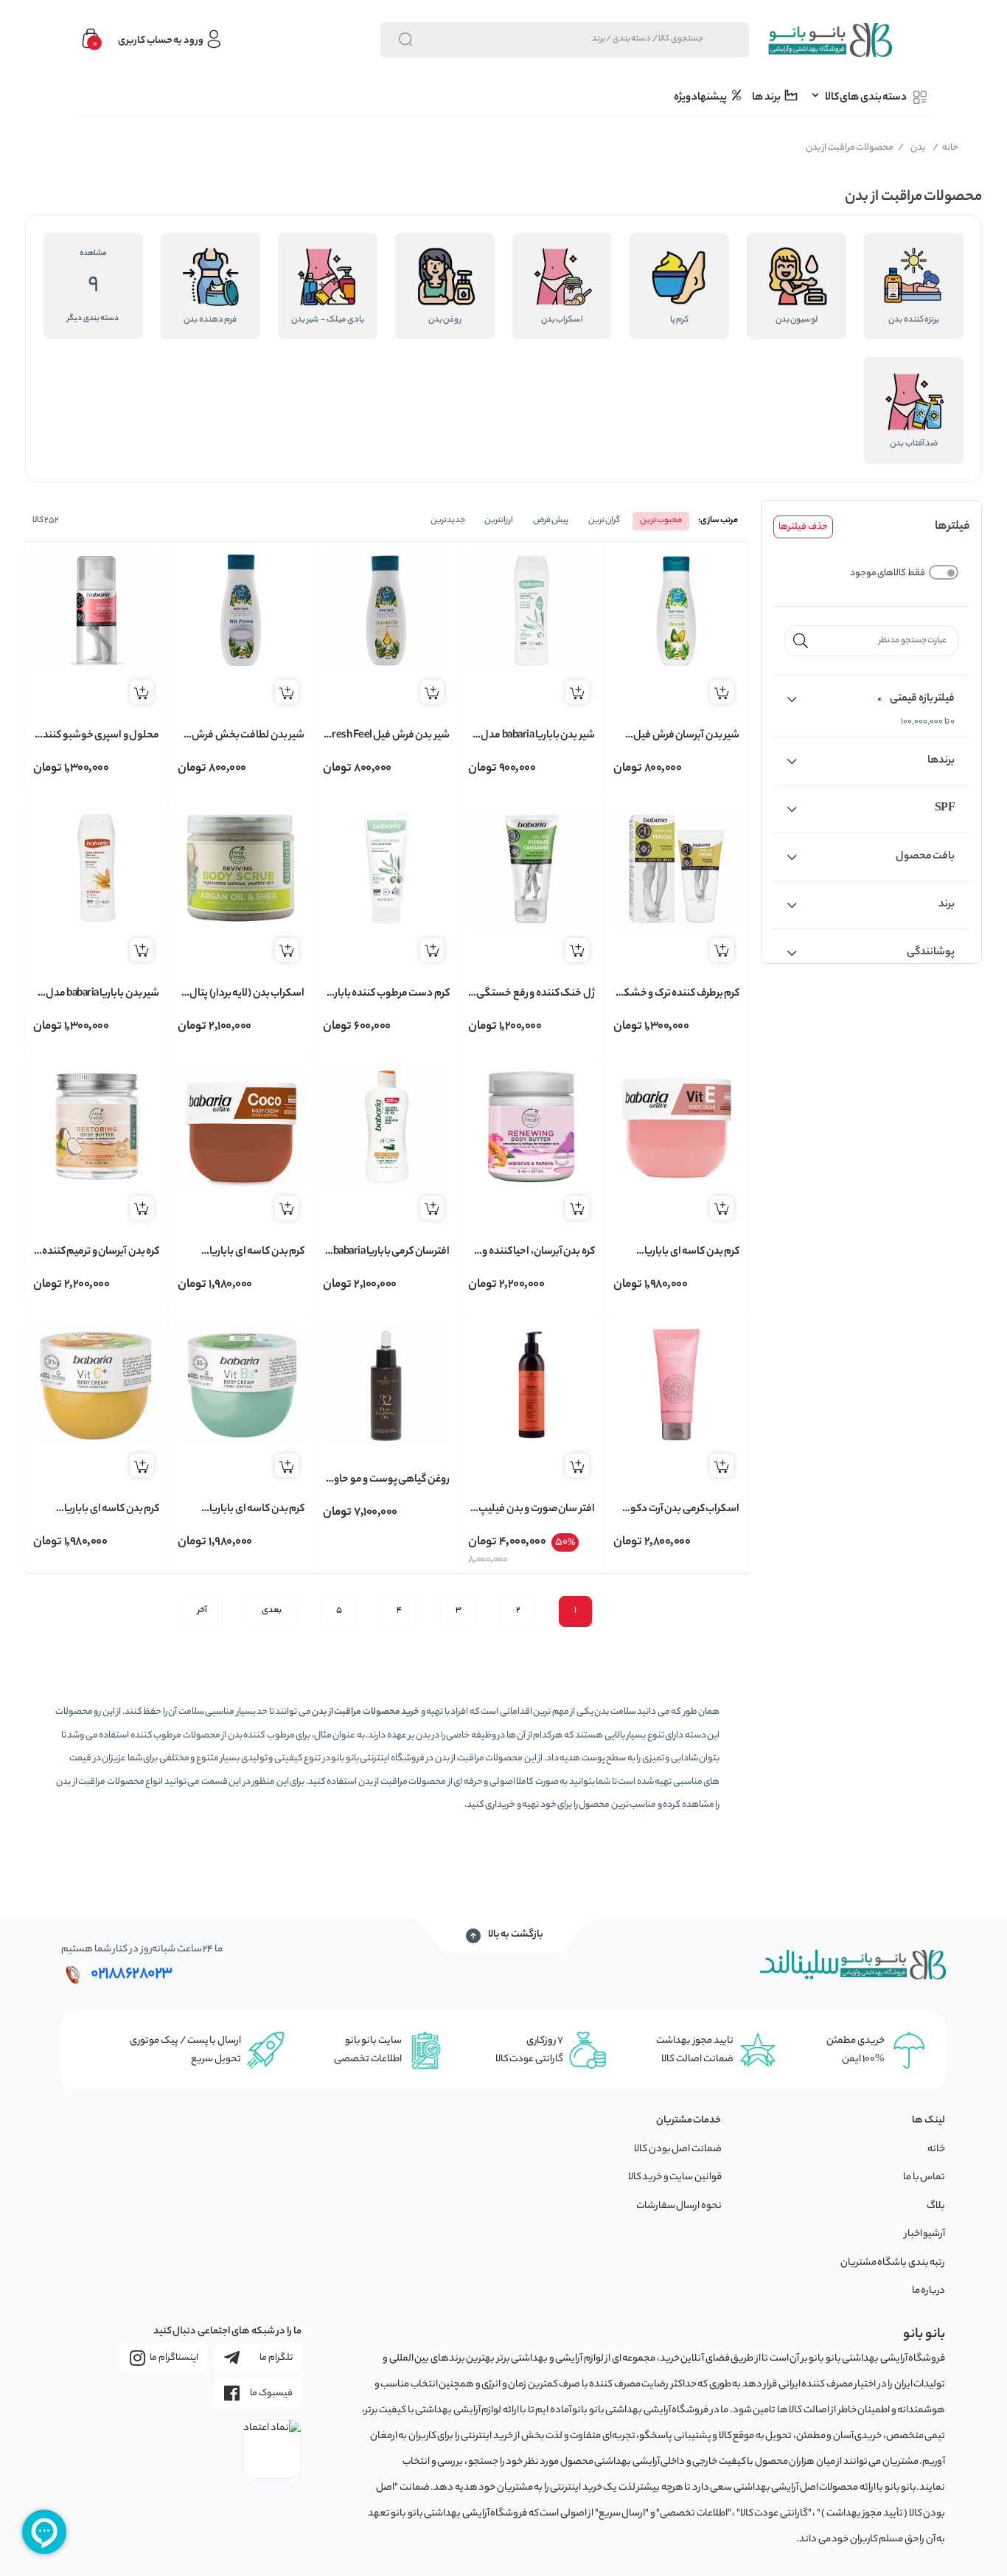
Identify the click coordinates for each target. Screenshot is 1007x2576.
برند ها (767, 98)
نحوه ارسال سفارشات (679, 2206)
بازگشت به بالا (516, 1935)
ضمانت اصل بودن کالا (678, 2149)
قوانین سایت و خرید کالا (675, 2177)
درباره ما (929, 2291)
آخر (202, 1611)
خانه (946, 148)
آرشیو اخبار (925, 2234)
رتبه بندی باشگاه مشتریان (893, 2263)
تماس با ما (924, 2177)
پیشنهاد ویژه (701, 98)
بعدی (272, 1611)
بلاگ (936, 2206)
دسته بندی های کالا (866, 98)
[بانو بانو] (829, 40)
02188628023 (132, 1974)
